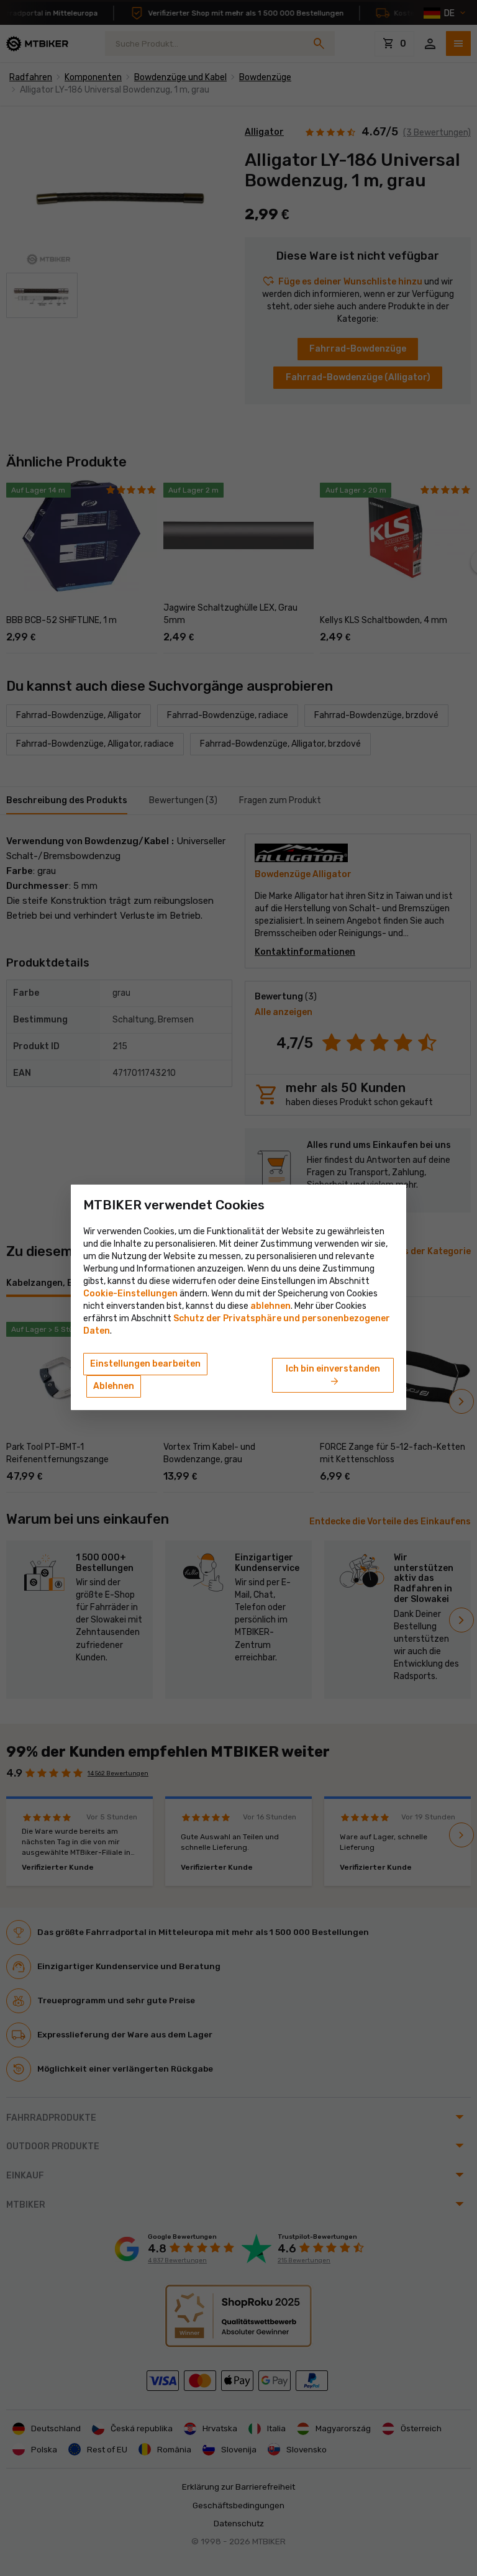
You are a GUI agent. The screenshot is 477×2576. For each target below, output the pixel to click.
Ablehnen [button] (114, 1386)
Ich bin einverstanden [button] (333, 1376)
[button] (270, 1306)
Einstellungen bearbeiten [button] (145, 1364)
